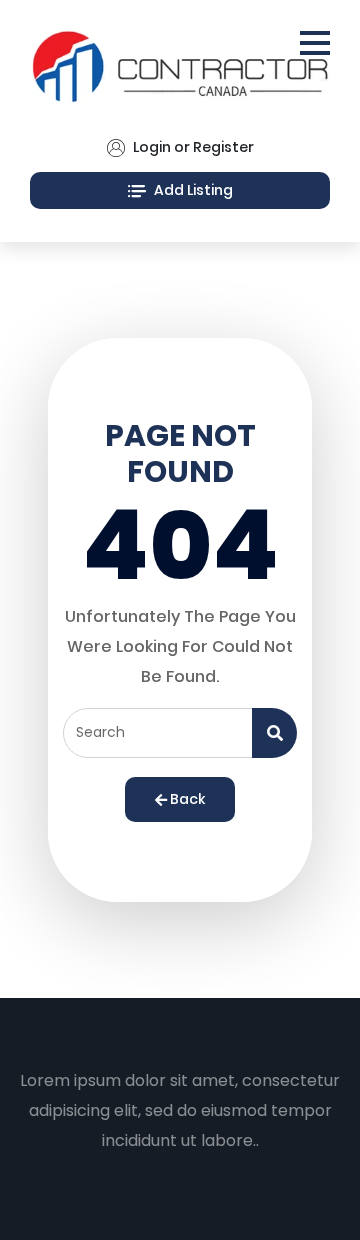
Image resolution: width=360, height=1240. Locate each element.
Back (186, 799)
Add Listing (192, 190)
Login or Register (192, 147)
